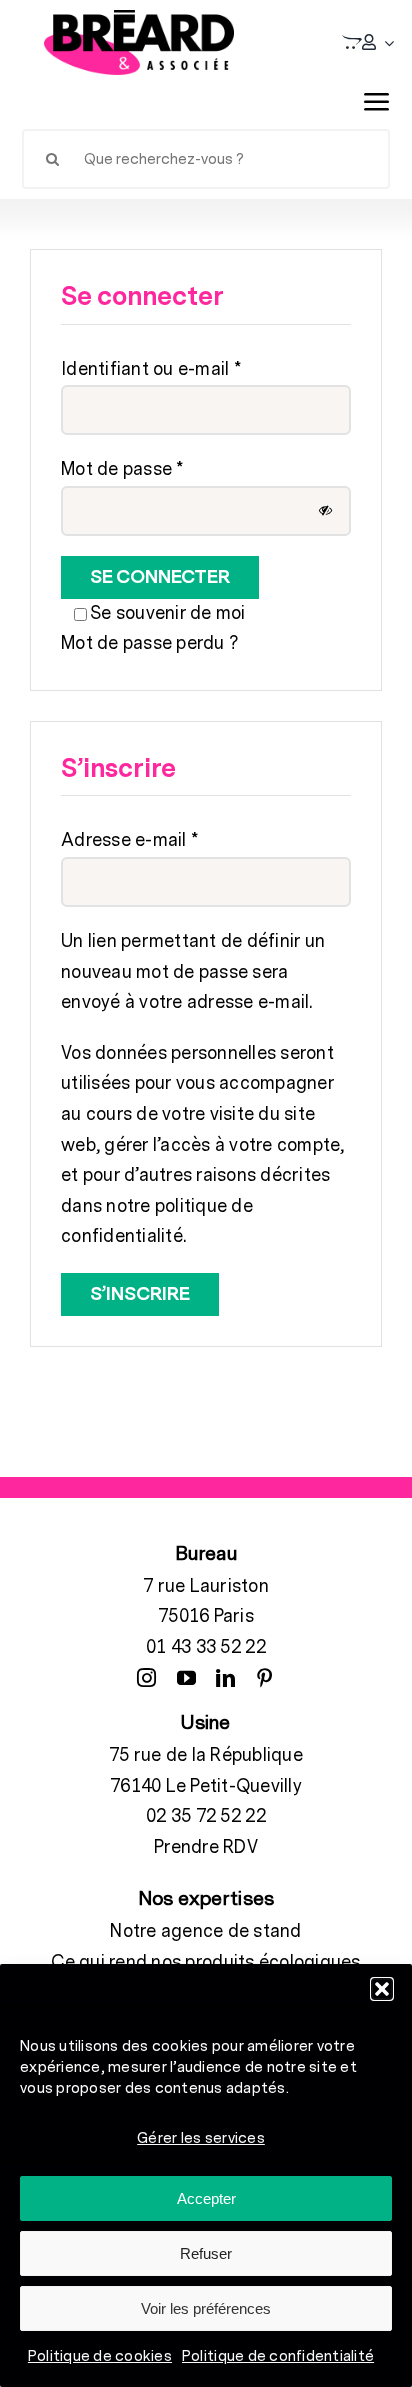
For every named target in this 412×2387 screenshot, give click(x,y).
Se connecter (160, 577)
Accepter (206, 2198)
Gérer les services (201, 2138)
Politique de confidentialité (278, 2356)
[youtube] (186, 1677)
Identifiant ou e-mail (151, 369)
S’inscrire (140, 1294)
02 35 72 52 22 (206, 1816)
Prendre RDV (206, 1847)
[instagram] (146, 1677)
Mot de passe (122, 469)
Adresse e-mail (129, 840)
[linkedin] (225, 1677)
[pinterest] (264, 1677)
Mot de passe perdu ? (149, 643)
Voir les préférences (206, 2308)
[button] (382, 1989)
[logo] (139, 42)
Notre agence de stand (205, 1931)
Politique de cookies (100, 2356)
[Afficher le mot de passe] (325, 510)
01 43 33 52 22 (206, 1647)
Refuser (206, 2253)
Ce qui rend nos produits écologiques (205, 1962)
